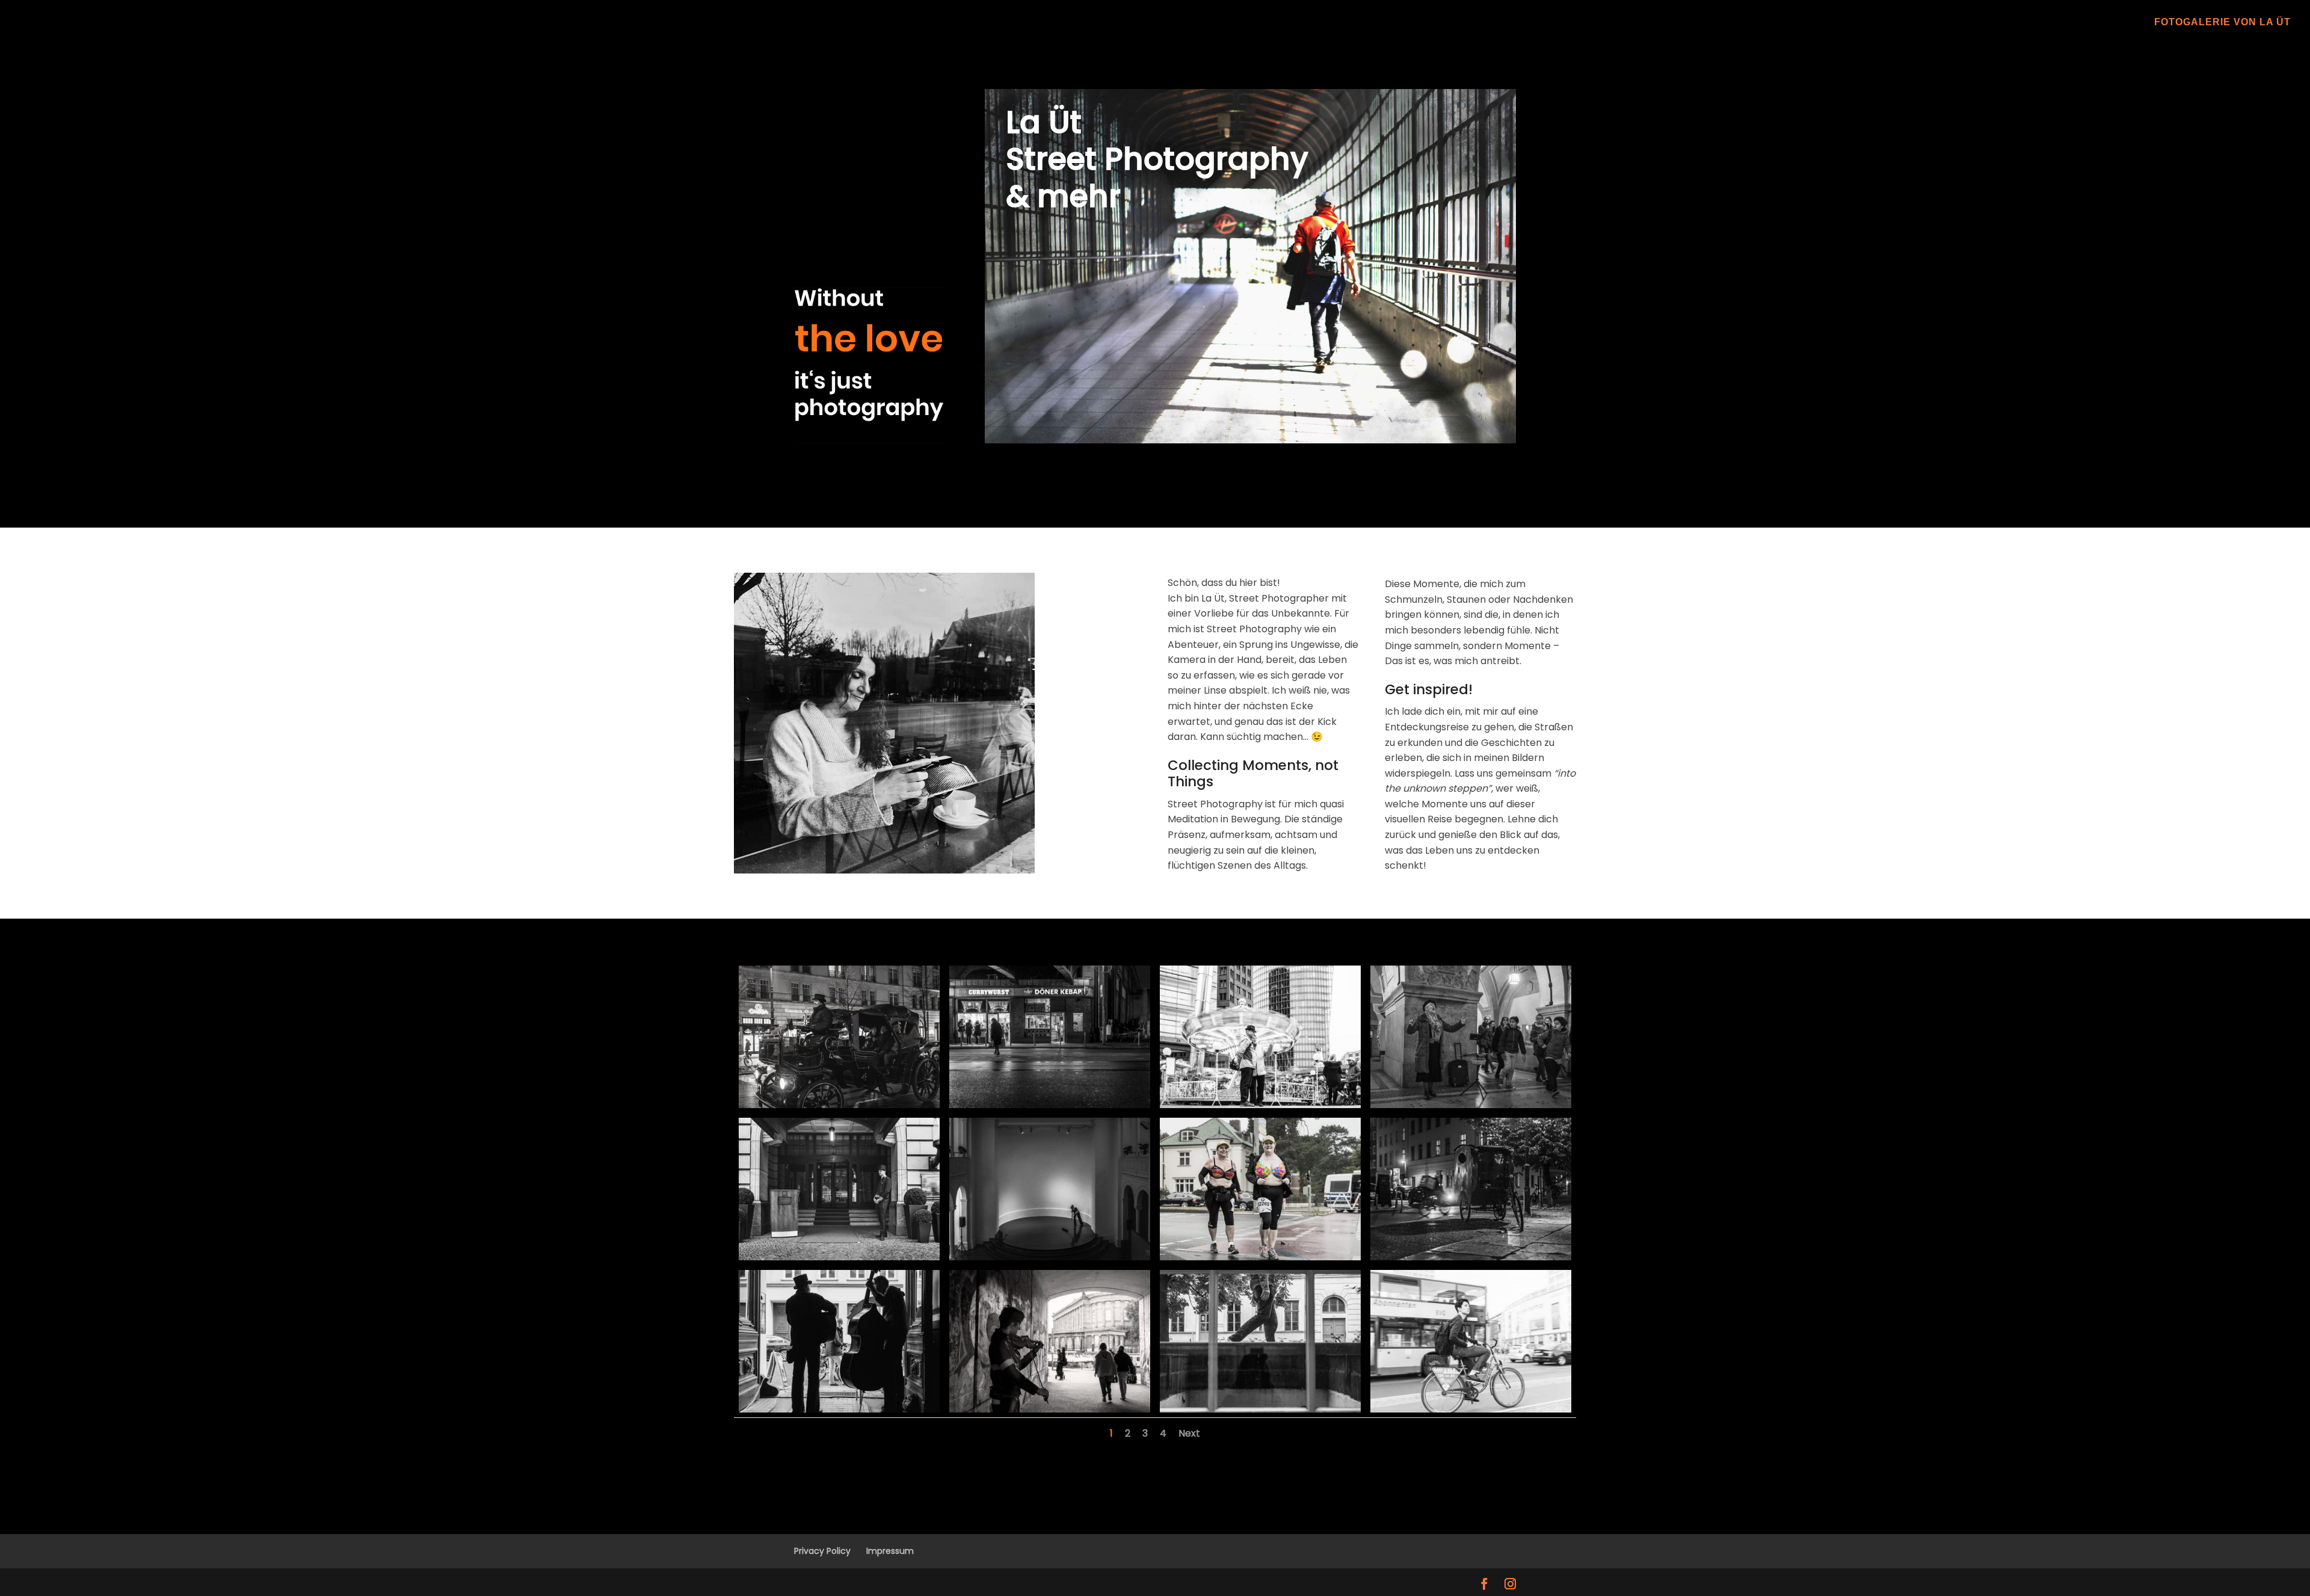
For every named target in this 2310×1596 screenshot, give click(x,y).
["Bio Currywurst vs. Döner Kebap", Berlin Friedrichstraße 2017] (1050, 1105)
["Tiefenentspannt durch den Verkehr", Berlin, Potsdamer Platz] (1471, 1409)
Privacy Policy (822, 1551)
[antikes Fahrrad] (1471, 1257)
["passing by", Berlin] (1260, 1409)
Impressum (890, 1551)
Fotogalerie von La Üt (2222, 23)
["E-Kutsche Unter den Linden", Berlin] (839, 1105)
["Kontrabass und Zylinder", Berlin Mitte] (839, 1409)
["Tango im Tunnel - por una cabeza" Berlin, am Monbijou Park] (1050, 1409)
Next (1189, 1433)
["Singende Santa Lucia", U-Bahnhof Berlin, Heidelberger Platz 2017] (1471, 1105)
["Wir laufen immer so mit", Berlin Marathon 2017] (1260, 1257)
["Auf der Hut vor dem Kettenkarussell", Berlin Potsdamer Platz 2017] (1260, 1105)
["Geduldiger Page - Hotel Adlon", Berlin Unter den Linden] (839, 1257)
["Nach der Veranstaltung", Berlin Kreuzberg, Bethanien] (1050, 1257)
